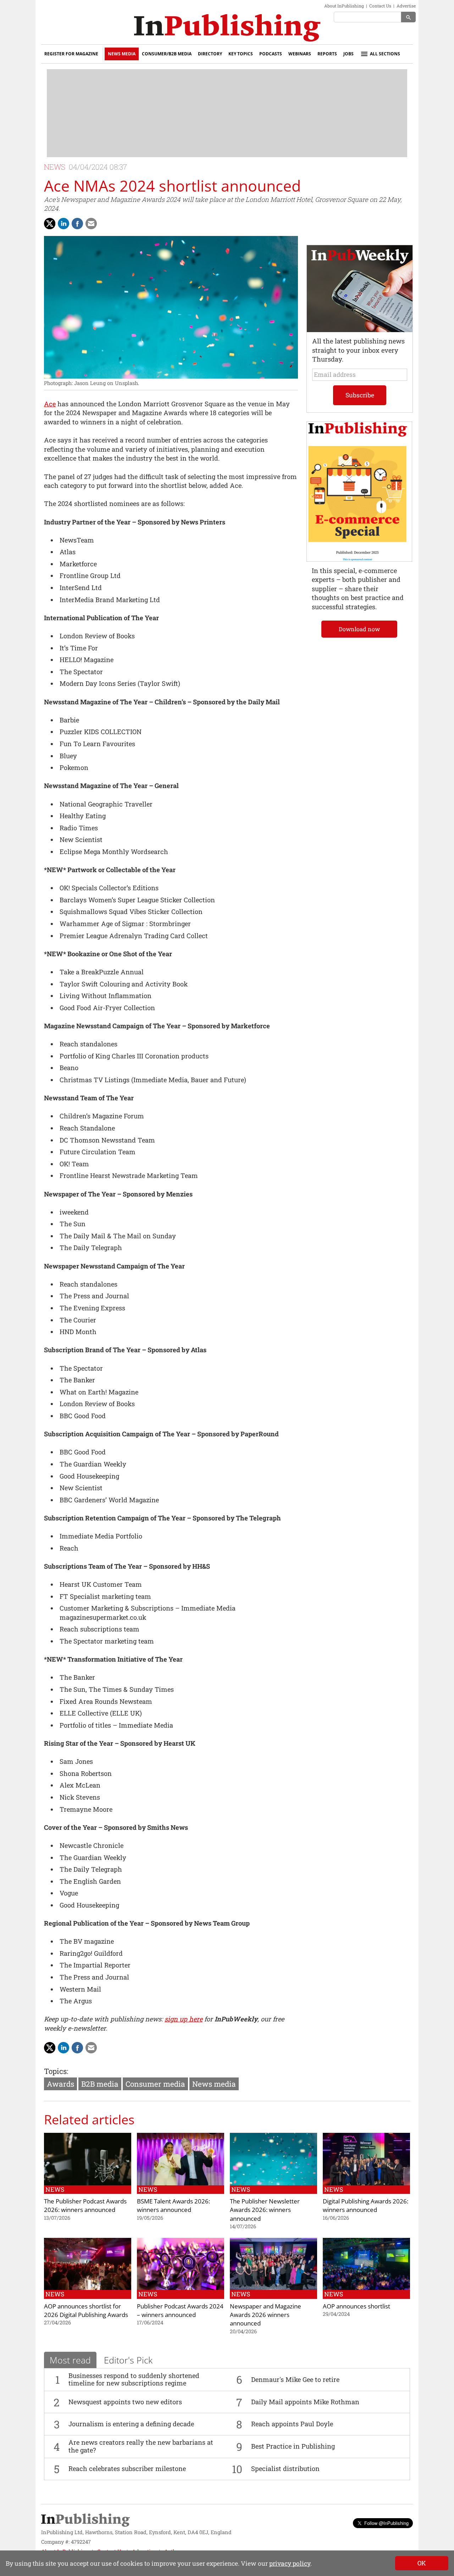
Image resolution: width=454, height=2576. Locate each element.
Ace (50, 404)
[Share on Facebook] (77, 224)
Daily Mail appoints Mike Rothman (305, 2402)
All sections (385, 54)
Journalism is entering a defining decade (131, 2424)
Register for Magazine (71, 54)
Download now (359, 629)
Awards (60, 2084)
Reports (327, 54)
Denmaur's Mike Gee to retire (295, 2379)
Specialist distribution (285, 2468)
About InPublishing (344, 6)
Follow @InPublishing (386, 2523)
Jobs (348, 54)
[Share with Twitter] (50, 224)
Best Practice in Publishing (293, 2446)
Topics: (56, 2071)
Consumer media (155, 2084)
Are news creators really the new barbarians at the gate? (141, 2446)
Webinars (300, 54)
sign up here (184, 2019)
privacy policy (290, 2563)
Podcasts (271, 54)
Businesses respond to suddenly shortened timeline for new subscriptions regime (134, 2379)
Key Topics (241, 54)
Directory (210, 54)
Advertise (406, 6)
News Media (122, 54)
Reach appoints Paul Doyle (292, 2424)
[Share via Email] (91, 224)
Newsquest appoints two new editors (125, 2402)
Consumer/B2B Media (167, 54)
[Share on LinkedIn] (63, 224)
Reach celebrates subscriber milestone (127, 2468)
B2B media (100, 2084)
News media (214, 2084)
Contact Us (380, 6)
